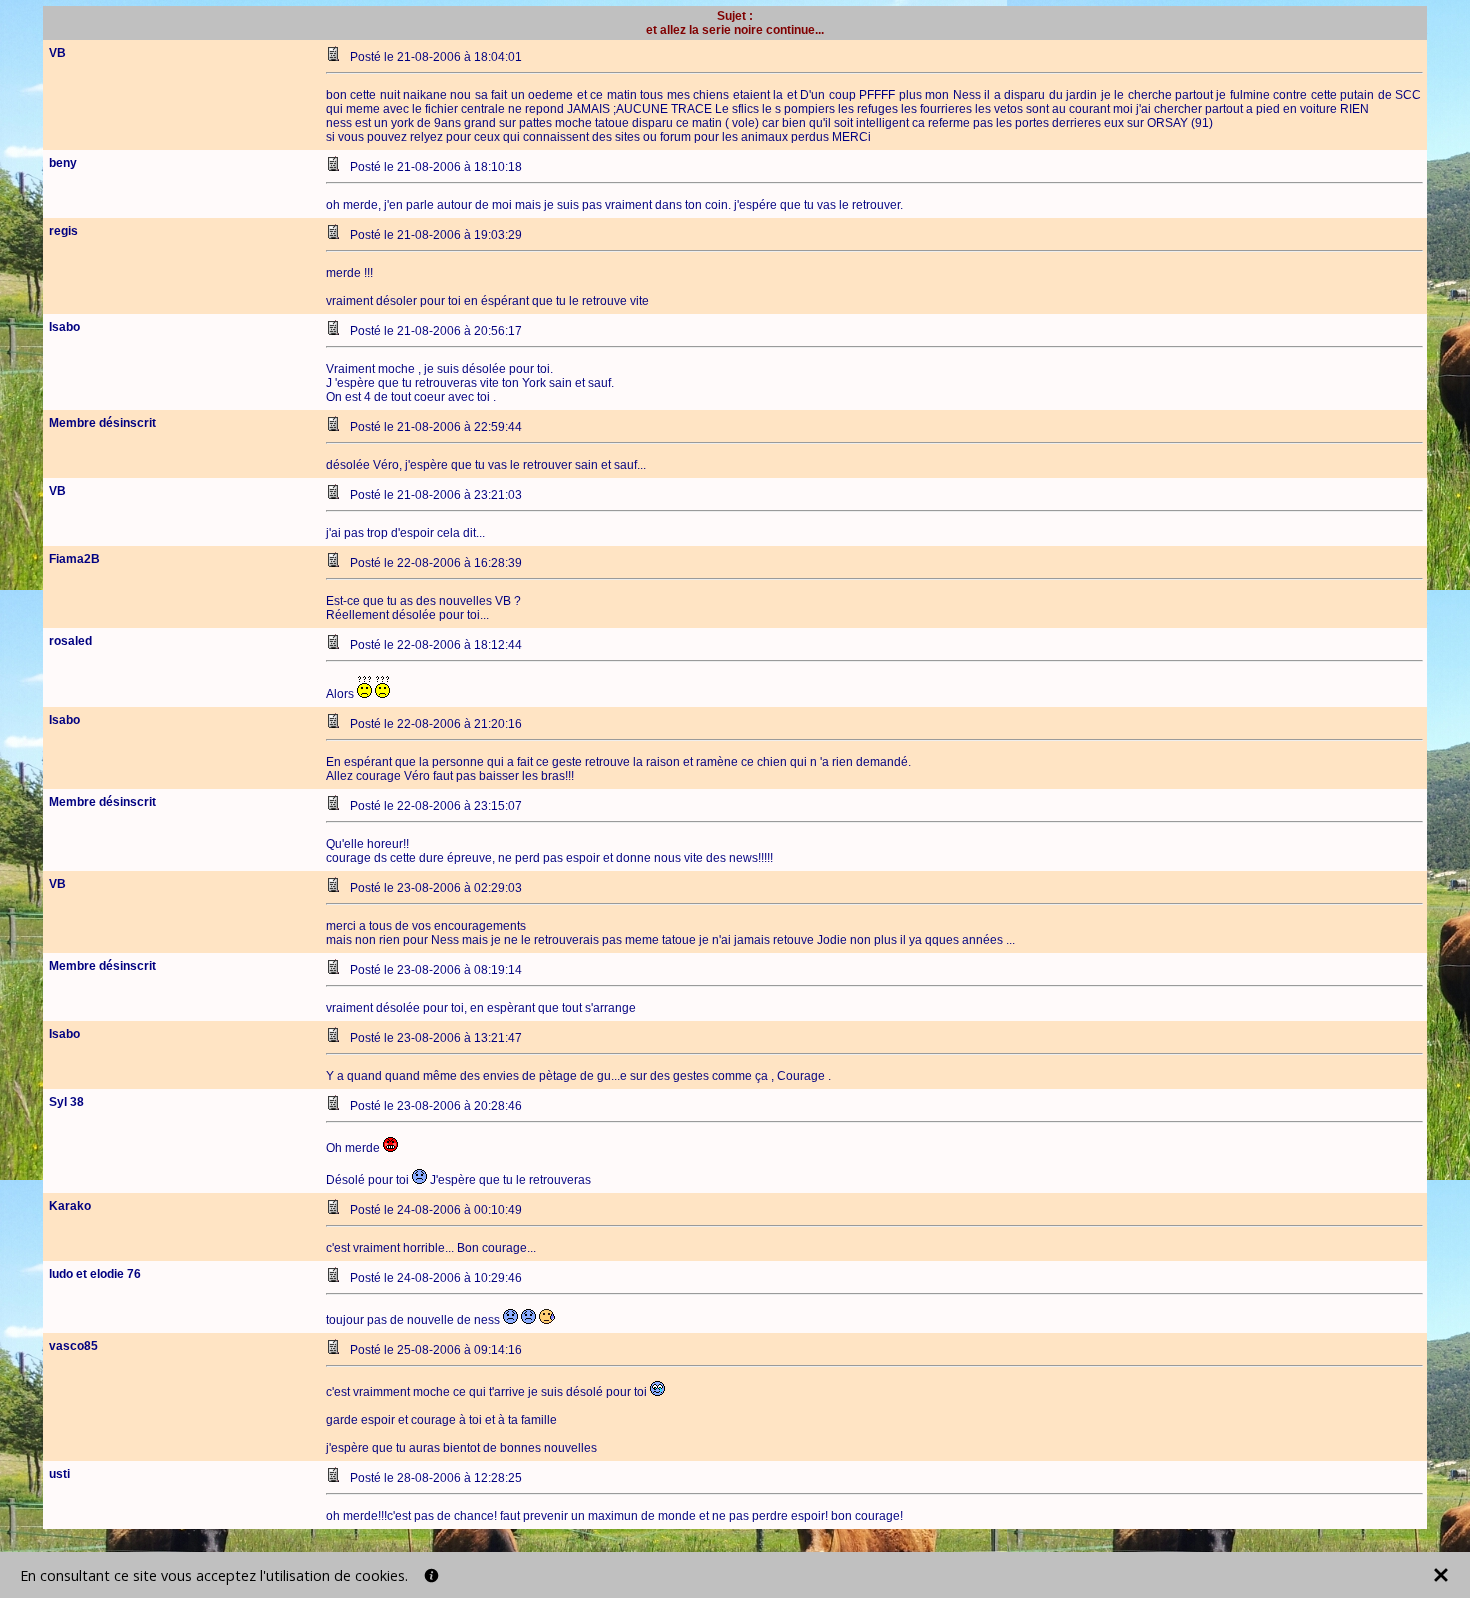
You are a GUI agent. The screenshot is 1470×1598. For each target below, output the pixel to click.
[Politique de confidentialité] (431, 1575)
